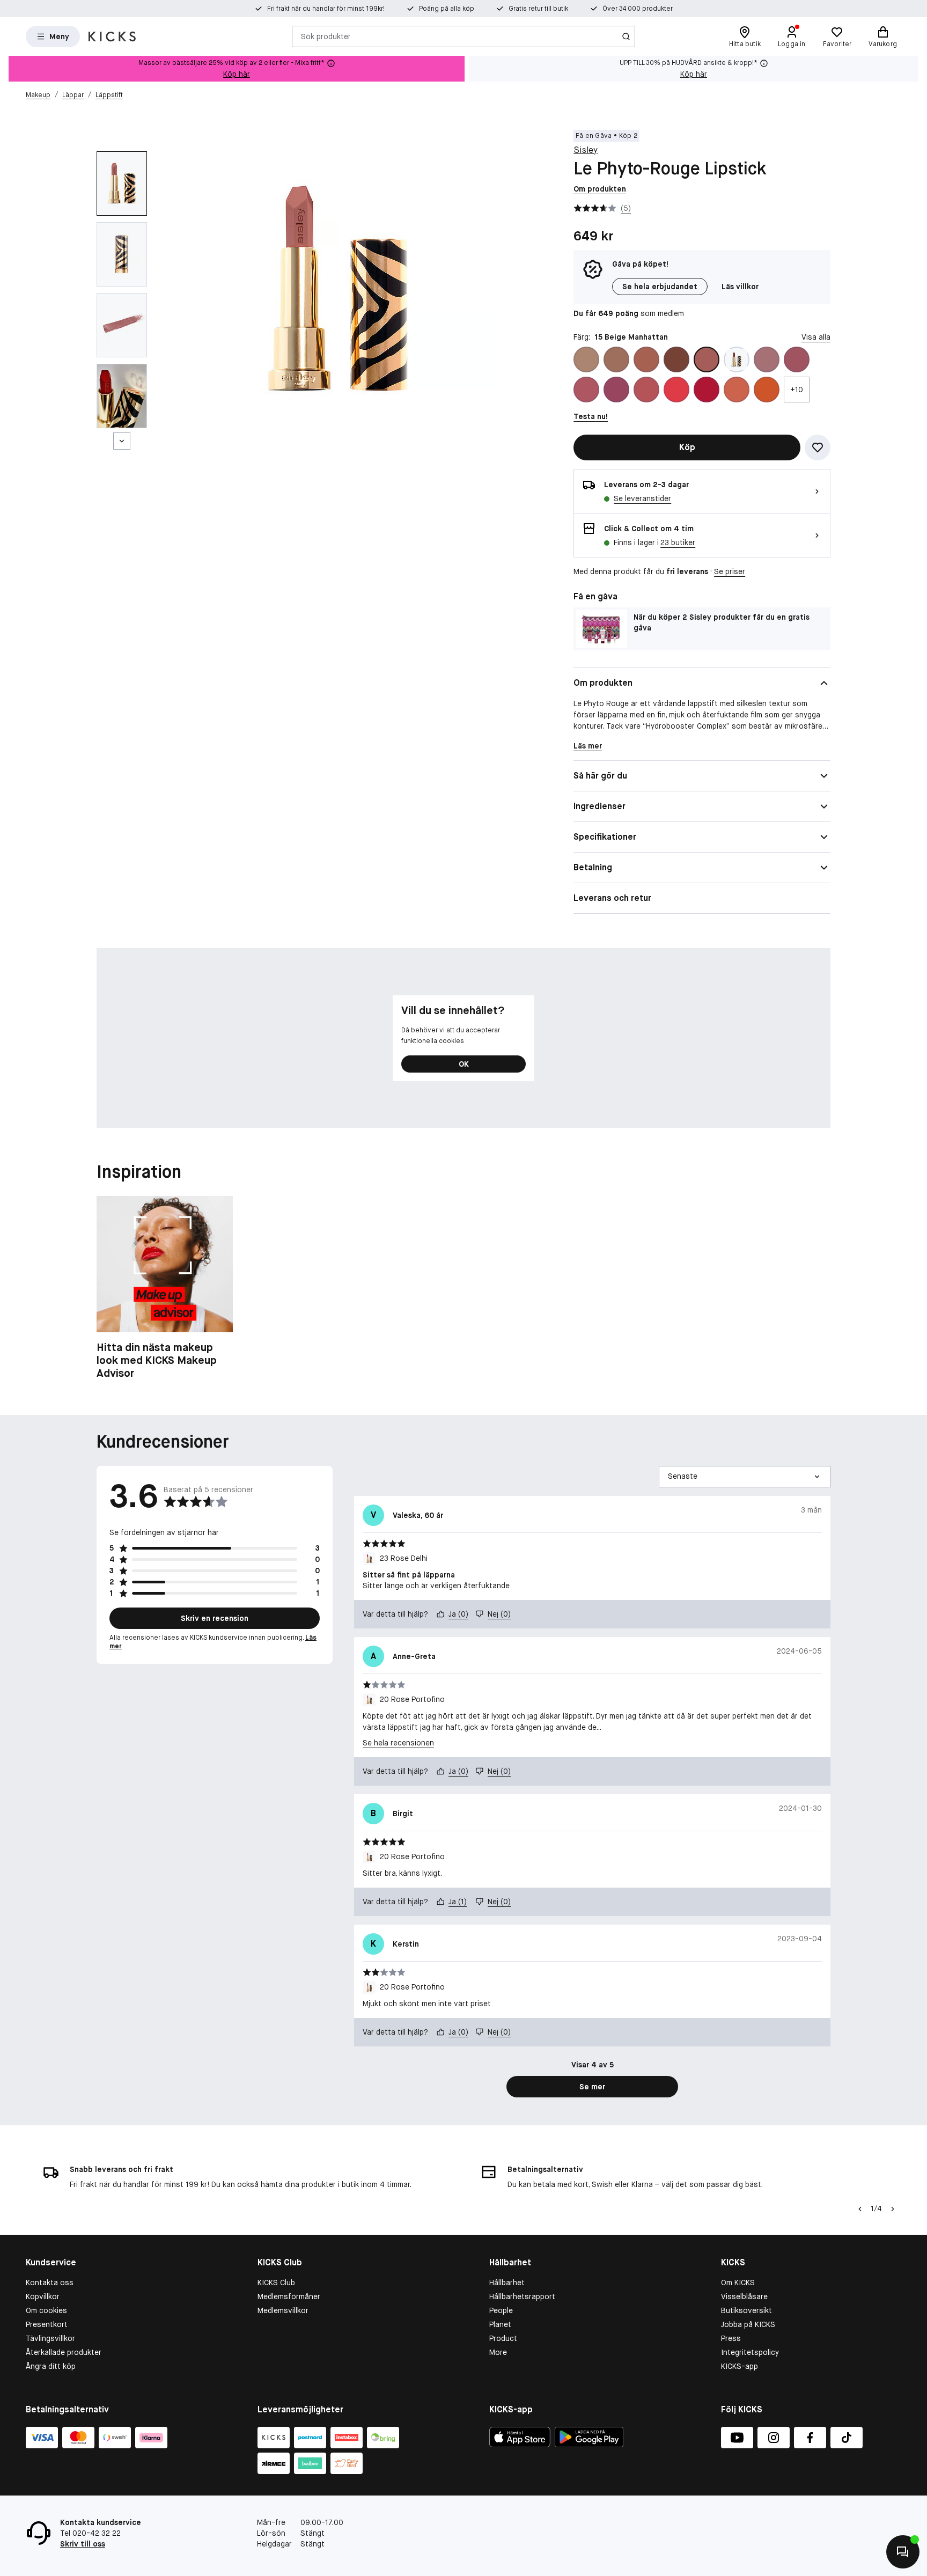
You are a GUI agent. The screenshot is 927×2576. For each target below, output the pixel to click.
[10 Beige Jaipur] (586, 359)
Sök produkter (326, 36)
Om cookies (46, 2310)
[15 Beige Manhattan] (707, 359)
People (501, 2310)
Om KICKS (738, 2283)
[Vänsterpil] (860, 2209)
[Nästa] (122, 441)
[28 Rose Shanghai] (676, 390)
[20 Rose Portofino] (767, 359)
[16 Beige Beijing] (737, 359)
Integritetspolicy (750, 2352)
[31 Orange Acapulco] (767, 390)
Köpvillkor (43, 2296)
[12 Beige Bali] (646, 359)
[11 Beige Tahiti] (616, 359)
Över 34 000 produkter (638, 9)
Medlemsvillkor (283, 2310)
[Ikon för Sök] (626, 36)
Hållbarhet (507, 2283)
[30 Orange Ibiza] (737, 390)
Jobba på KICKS (748, 2324)
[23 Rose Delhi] (616, 390)
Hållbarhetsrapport (522, 2296)
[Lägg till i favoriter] (818, 447)
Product (503, 2338)
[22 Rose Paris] (586, 390)
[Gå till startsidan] (112, 36)
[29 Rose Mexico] (707, 390)
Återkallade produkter (64, 2352)
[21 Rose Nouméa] (797, 359)
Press (731, 2338)
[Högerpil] (893, 2209)
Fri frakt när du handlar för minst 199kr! (326, 9)
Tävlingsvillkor (50, 2338)
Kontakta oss (50, 2283)
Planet (500, 2324)
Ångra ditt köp (51, 2366)
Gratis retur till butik (538, 9)
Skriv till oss (83, 2544)
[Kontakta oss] (903, 2552)
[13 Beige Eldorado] (676, 359)
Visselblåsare (744, 2296)
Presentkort (47, 2324)
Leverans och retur (612, 898)
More (498, 2352)
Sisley (586, 150)
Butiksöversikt (746, 2310)
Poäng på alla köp (447, 9)
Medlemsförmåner (289, 2296)
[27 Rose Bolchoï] (646, 390)
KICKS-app (740, 2366)
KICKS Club (276, 2283)
